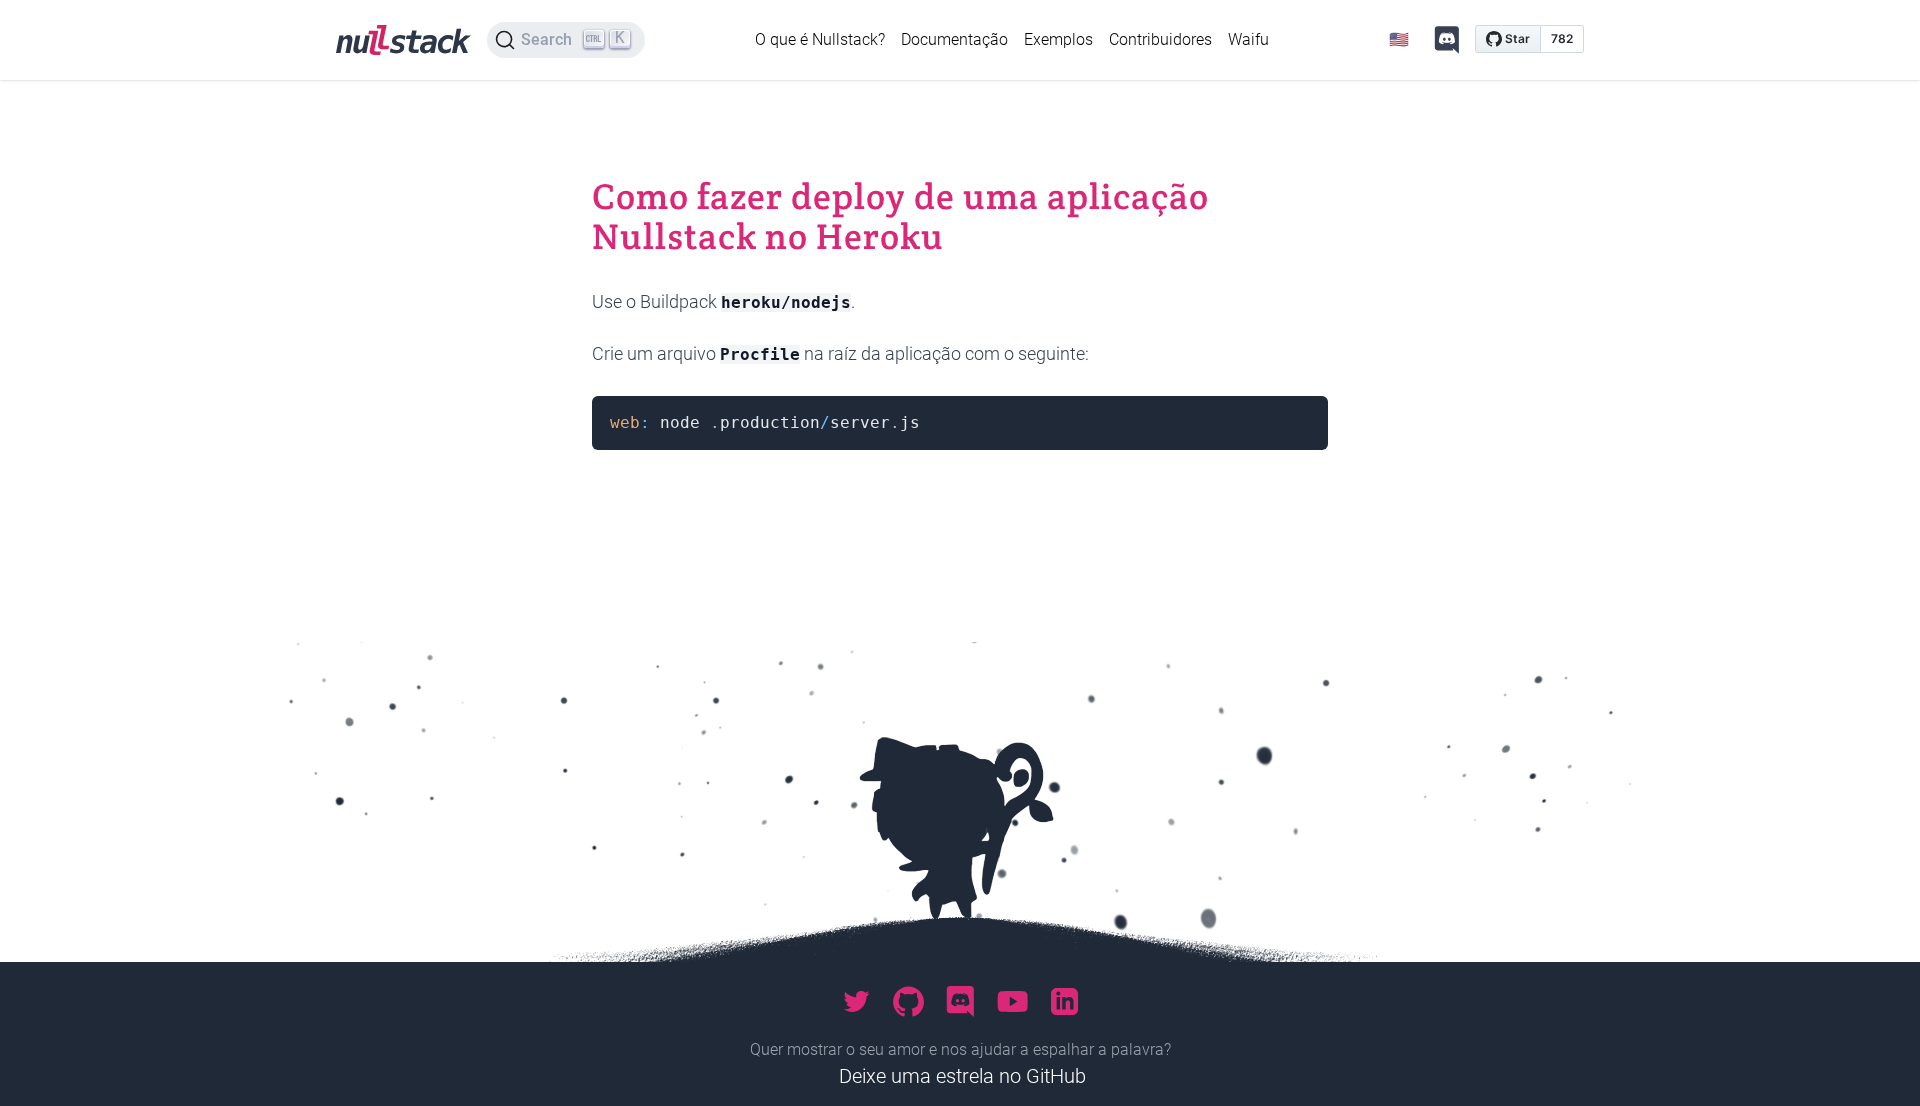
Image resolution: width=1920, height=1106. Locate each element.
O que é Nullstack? (820, 39)
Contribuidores (1160, 39)
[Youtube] (1012, 1002)
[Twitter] (856, 1002)
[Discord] (1447, 40)
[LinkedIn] (1064, 1002)
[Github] (908, 1002)
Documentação (954, 39)
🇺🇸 (1399, 39)
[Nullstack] (403, 40)
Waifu (1248, 39)
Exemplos (1058, 39)
